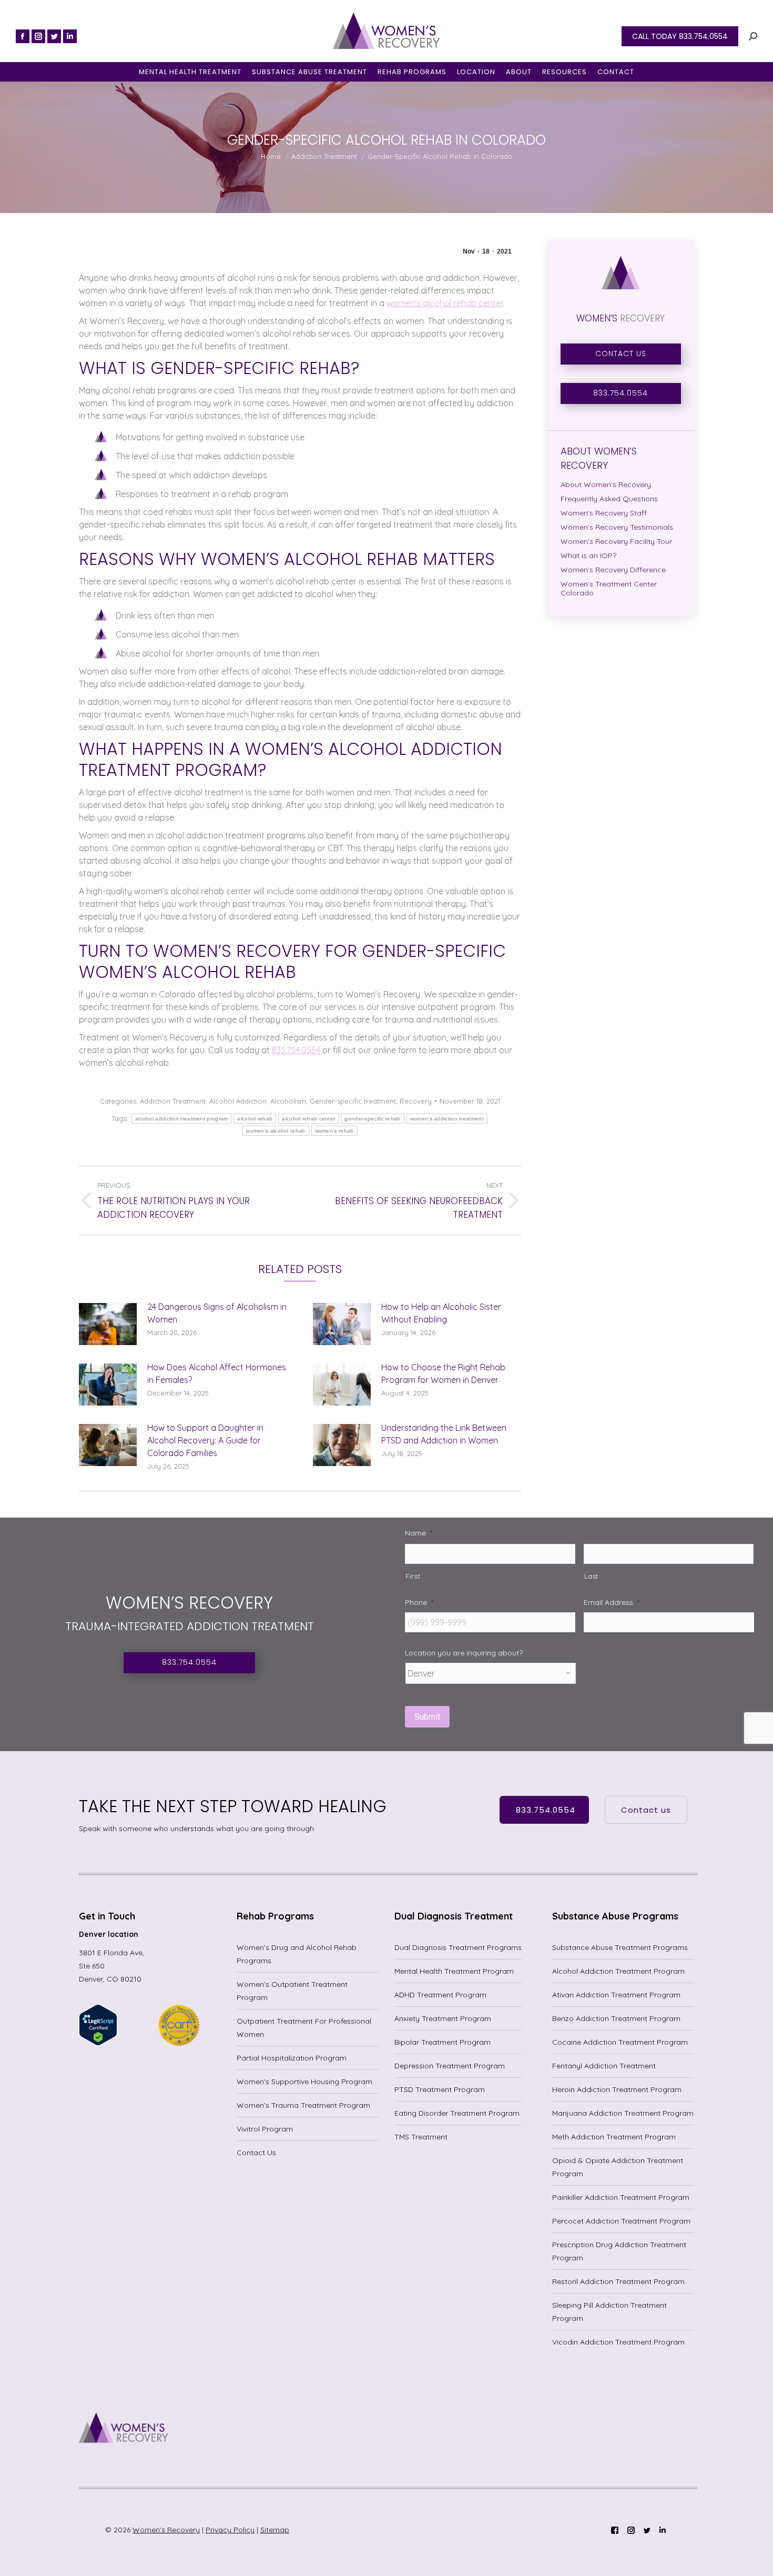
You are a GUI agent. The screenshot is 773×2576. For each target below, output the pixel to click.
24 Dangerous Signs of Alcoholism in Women (217, 1313)
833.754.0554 (296, 1050)
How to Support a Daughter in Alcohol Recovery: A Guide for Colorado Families (205, 1440)
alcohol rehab (255, 1119)
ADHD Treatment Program (440, 1995)
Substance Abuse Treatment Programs (620, 1947)
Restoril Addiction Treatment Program (618, 2281)
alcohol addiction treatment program (182, 1119)
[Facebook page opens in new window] (23, 36)
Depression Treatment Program (450, 2066)
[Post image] (108, 1324)
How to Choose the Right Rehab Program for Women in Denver (443, 1373)
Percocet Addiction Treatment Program (621, 2221)
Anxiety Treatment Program (443, 2018)
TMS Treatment (421, 2137)
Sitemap (275, 2530)
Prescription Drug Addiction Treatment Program (619, 2251)
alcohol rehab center (308, 1119)
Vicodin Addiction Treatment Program (618, 2342)
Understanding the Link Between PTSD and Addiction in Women (444, 1434)
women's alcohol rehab (276, 1131)
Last (592, 1576)
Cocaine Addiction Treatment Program (620, 2042)
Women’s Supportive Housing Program (304, 2082)
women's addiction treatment (447, 1119)
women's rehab (334, 1131)
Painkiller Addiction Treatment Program (621, 2197)
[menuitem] (190, 72)
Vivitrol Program (265, 2129)
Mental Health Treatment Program (454, 1971)
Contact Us (256, 2153)
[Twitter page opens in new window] (54, 36)
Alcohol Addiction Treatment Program (618, 1971)
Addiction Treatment (173, 1101)
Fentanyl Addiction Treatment (604, 2066)
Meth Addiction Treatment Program (614, 2137)
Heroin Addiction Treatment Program (617, 2089)
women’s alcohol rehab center (445, 303)
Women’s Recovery (166, 2530)
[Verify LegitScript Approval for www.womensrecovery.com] (98, 2043)
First (413, 1576)
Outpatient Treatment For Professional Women (304, 2028)
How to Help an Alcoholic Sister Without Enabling (441, 1313)
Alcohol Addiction (238, 1101)
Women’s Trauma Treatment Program (303, 2105)
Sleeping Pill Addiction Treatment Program (609, 2312)
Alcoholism (288, 1101)
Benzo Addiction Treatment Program (616, 2018)
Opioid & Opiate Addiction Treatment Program (618, 2167)
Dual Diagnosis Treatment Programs (458, 1947)
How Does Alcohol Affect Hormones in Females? (217, 1373)
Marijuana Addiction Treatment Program (623, 2113)
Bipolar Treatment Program (443, 2042)
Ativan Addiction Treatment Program (616, 1995)
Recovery (416, 1101)
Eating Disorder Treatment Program (457, 2113)
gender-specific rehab (372, 1119)
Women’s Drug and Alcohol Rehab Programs (297, 1954)
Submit (427, 1717)
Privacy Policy (230, 2530)
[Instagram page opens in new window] (38, 36)
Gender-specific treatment (353, 1101)
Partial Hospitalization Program (292, 2058)
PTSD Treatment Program (440, 2089)
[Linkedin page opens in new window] (70, 36)
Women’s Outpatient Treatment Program (292, 1991)
